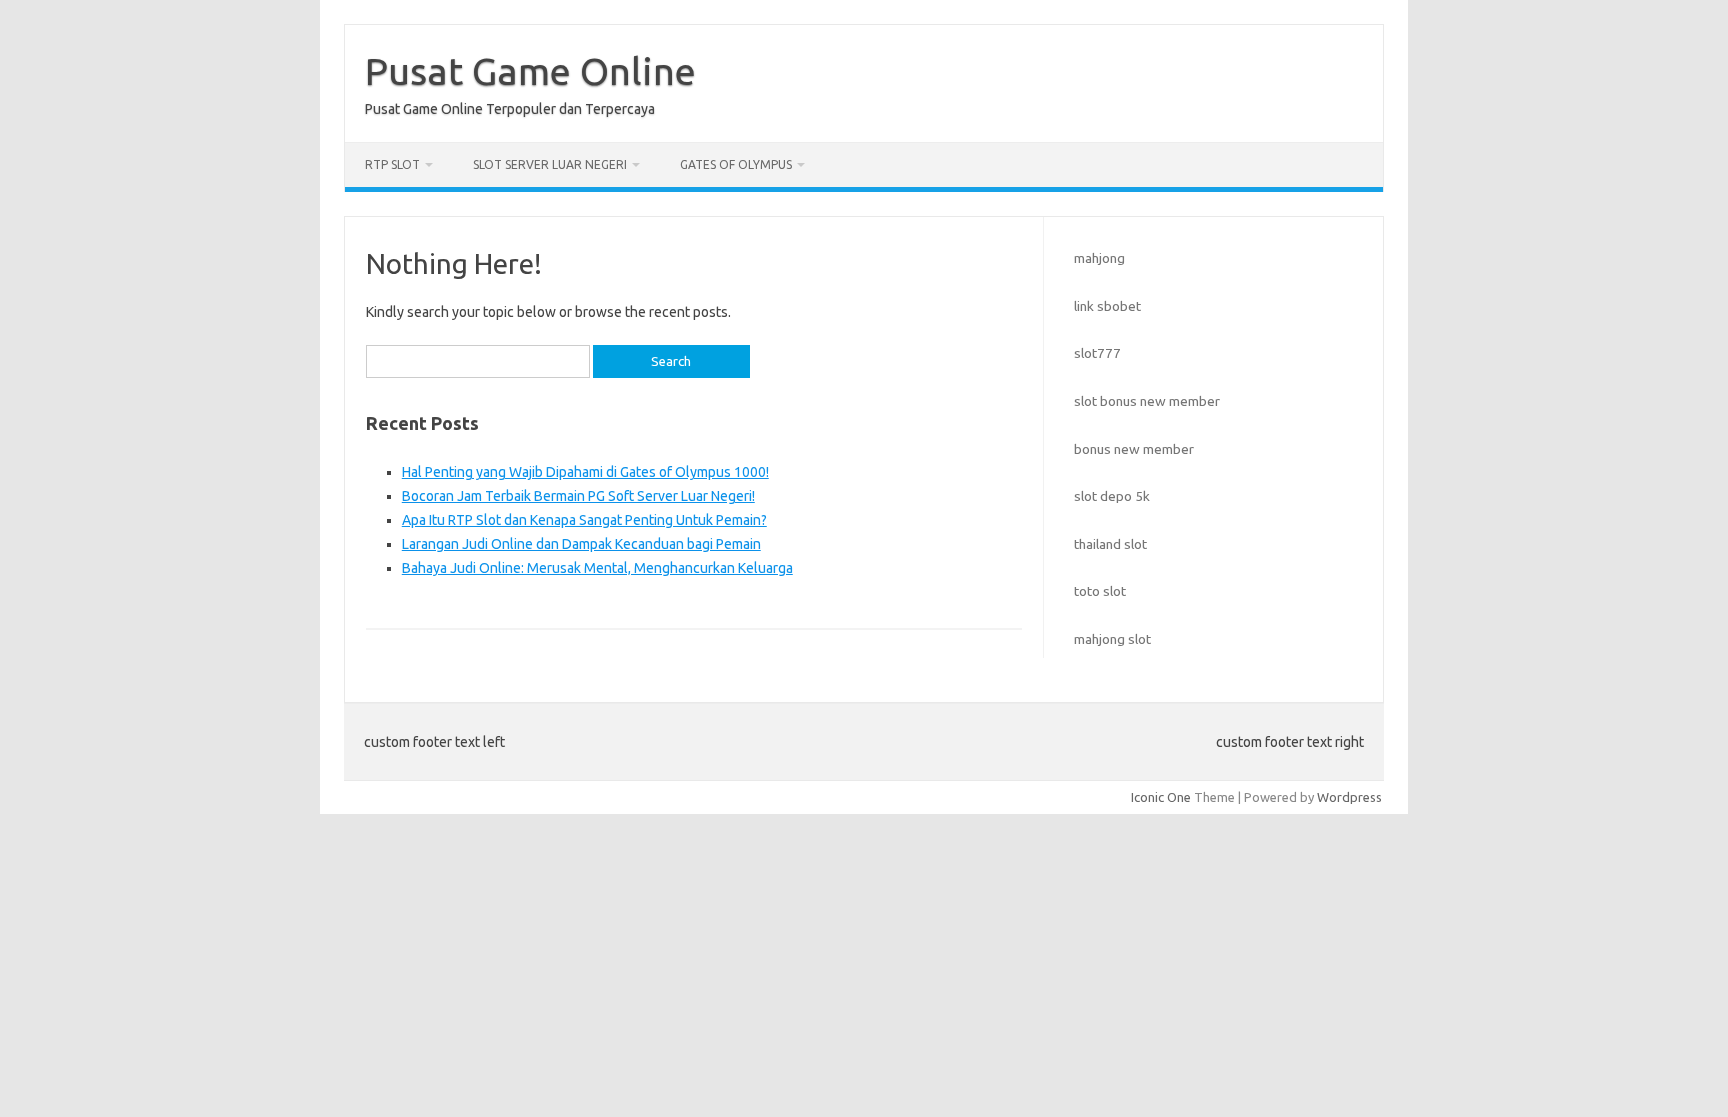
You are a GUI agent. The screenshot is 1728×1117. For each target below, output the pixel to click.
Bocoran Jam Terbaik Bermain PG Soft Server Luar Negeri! (578, 496)
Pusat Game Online (530, 71)
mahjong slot (1112, 639)
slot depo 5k (1112, 496)
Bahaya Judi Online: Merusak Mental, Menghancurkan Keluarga (597, 568)
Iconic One (1161, 797)
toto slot (1100, 591)
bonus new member (1134, 449)
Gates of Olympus (736, 164)
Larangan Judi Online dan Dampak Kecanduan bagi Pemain (581, 544)
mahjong (1099, 258)
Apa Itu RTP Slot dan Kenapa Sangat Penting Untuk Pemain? (584, 520)
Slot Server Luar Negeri (550, 164)
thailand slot (1110, 544)
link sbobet (1107, 306)
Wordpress (1349, 797)
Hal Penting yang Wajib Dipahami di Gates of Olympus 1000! (585, 472)
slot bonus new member (1147, 401)
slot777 (1097, 353)
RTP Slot (392, 164)
